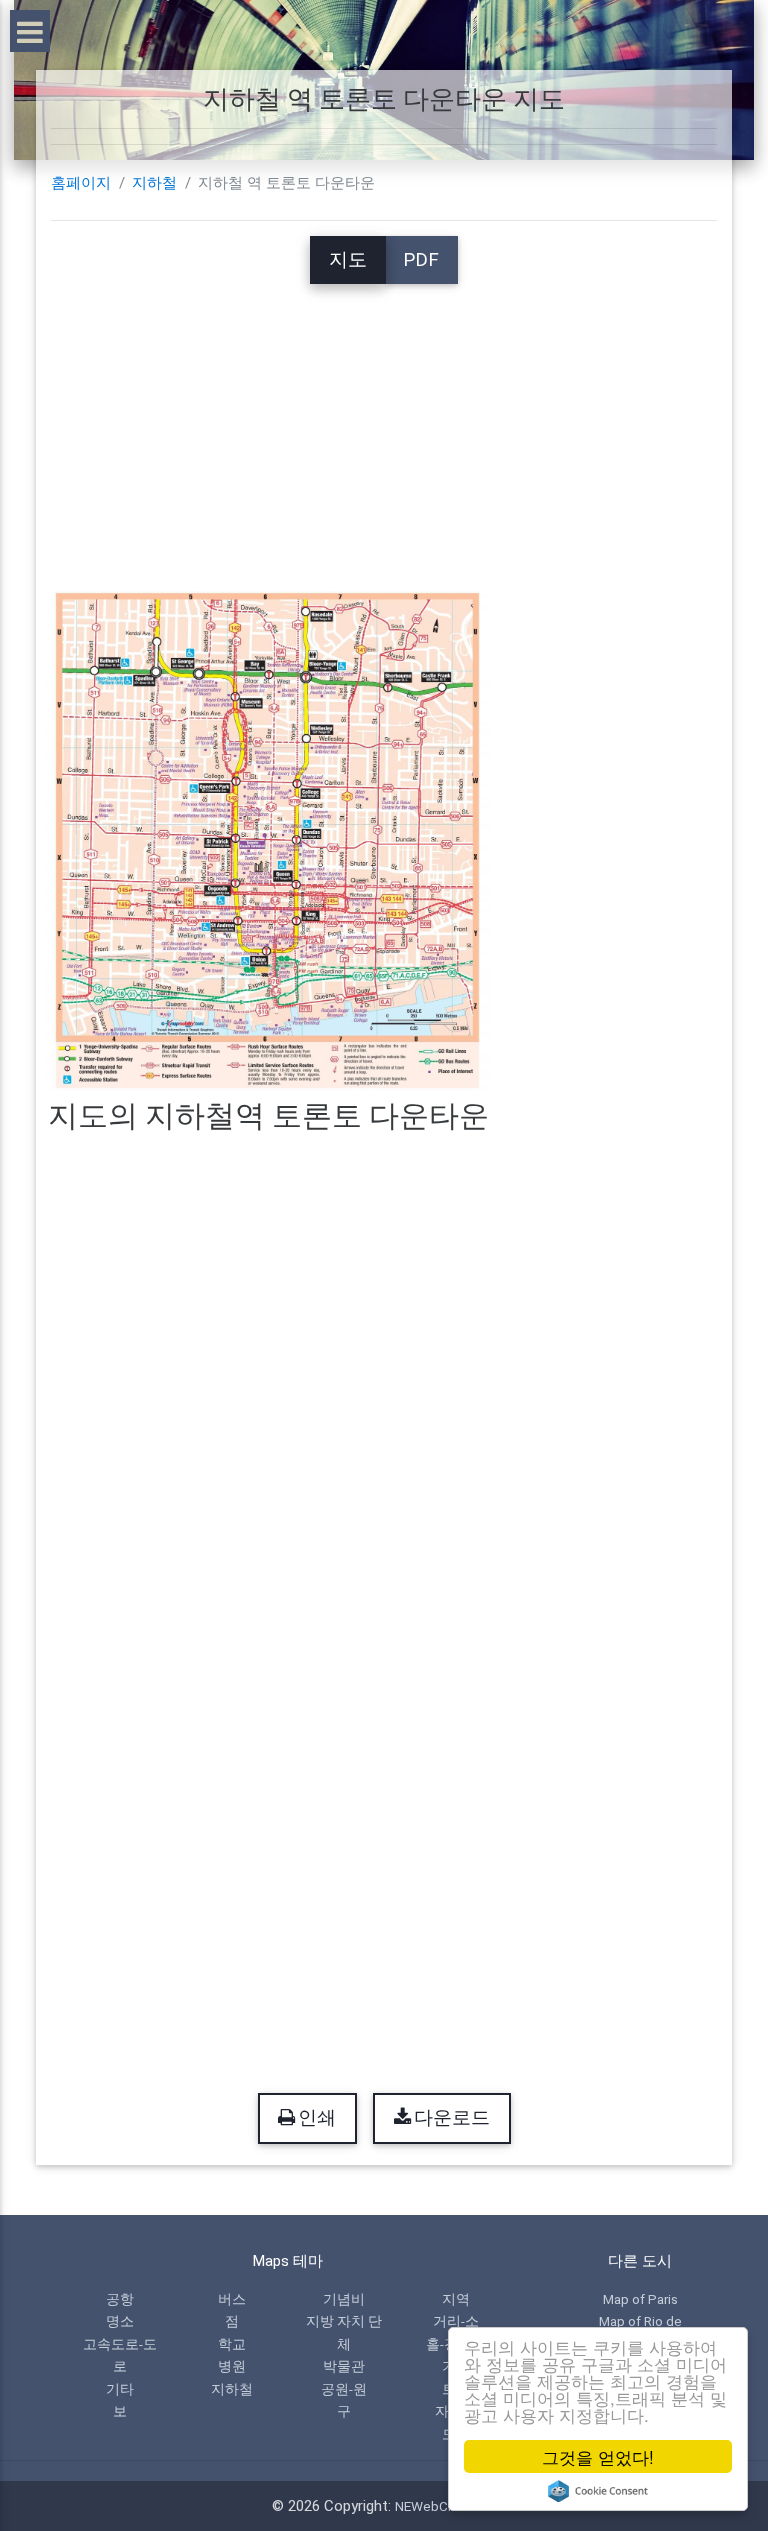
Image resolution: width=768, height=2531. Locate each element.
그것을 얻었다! (598, 2456)
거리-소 (456, 2321)
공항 (120, 2299)
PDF (421, 260)
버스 (232, 2299)
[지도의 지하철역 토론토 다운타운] (268, 840)
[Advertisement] (384, 424)
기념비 (344, 2299)
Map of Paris (640, 2299)
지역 (456, 2299)
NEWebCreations (446, 2506)
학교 (232, 2344)
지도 (348, 260)
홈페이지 (81, 183)
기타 (120, 2389)
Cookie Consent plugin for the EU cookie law (598, 2491)
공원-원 (344, 2389)
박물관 (344, 2366)
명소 (120, 2321)
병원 (232, 2366)
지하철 (154, 183)
